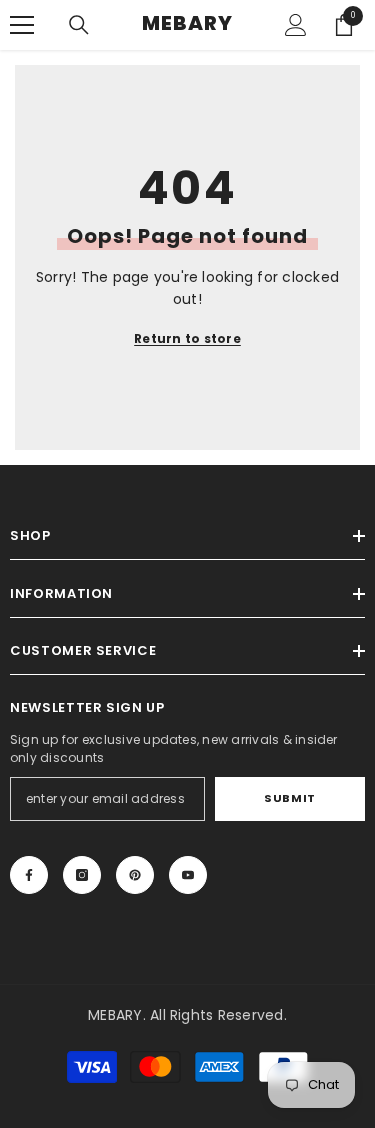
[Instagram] (82, 875)
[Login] (296, 25)
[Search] (79, 25)
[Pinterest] (135, 875)
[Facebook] (29, 875)
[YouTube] (188, 875)
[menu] (22, 25)
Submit (289, 798)
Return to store (187, 338)
